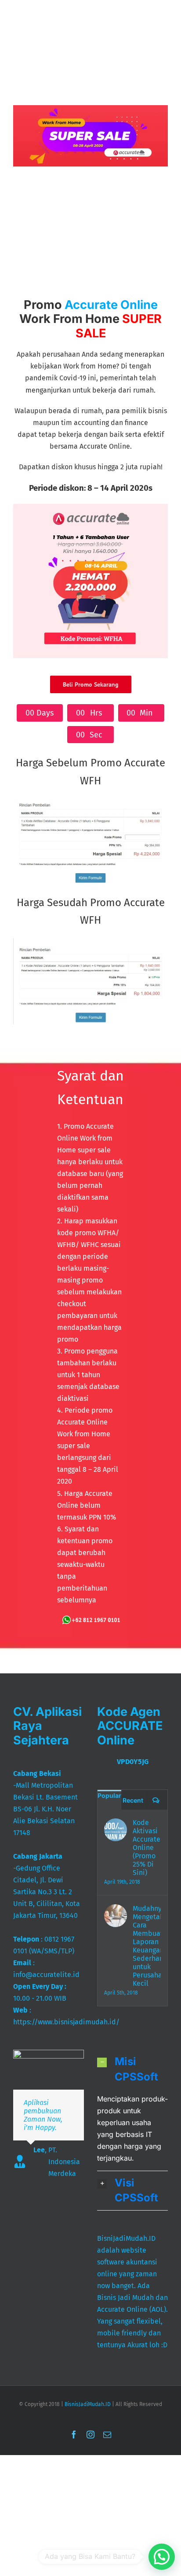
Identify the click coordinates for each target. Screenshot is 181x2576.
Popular (109, 1795)
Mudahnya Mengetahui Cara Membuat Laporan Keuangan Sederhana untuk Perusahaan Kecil (147, 1946)
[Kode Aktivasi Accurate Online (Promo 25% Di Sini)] (116, 1830)
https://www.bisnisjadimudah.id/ (66, 2022)
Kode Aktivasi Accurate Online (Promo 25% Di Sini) (147, 1848)
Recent (133, 1800)
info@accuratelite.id (46, 1975)
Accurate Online (111, 305)
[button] (132, 2069)
